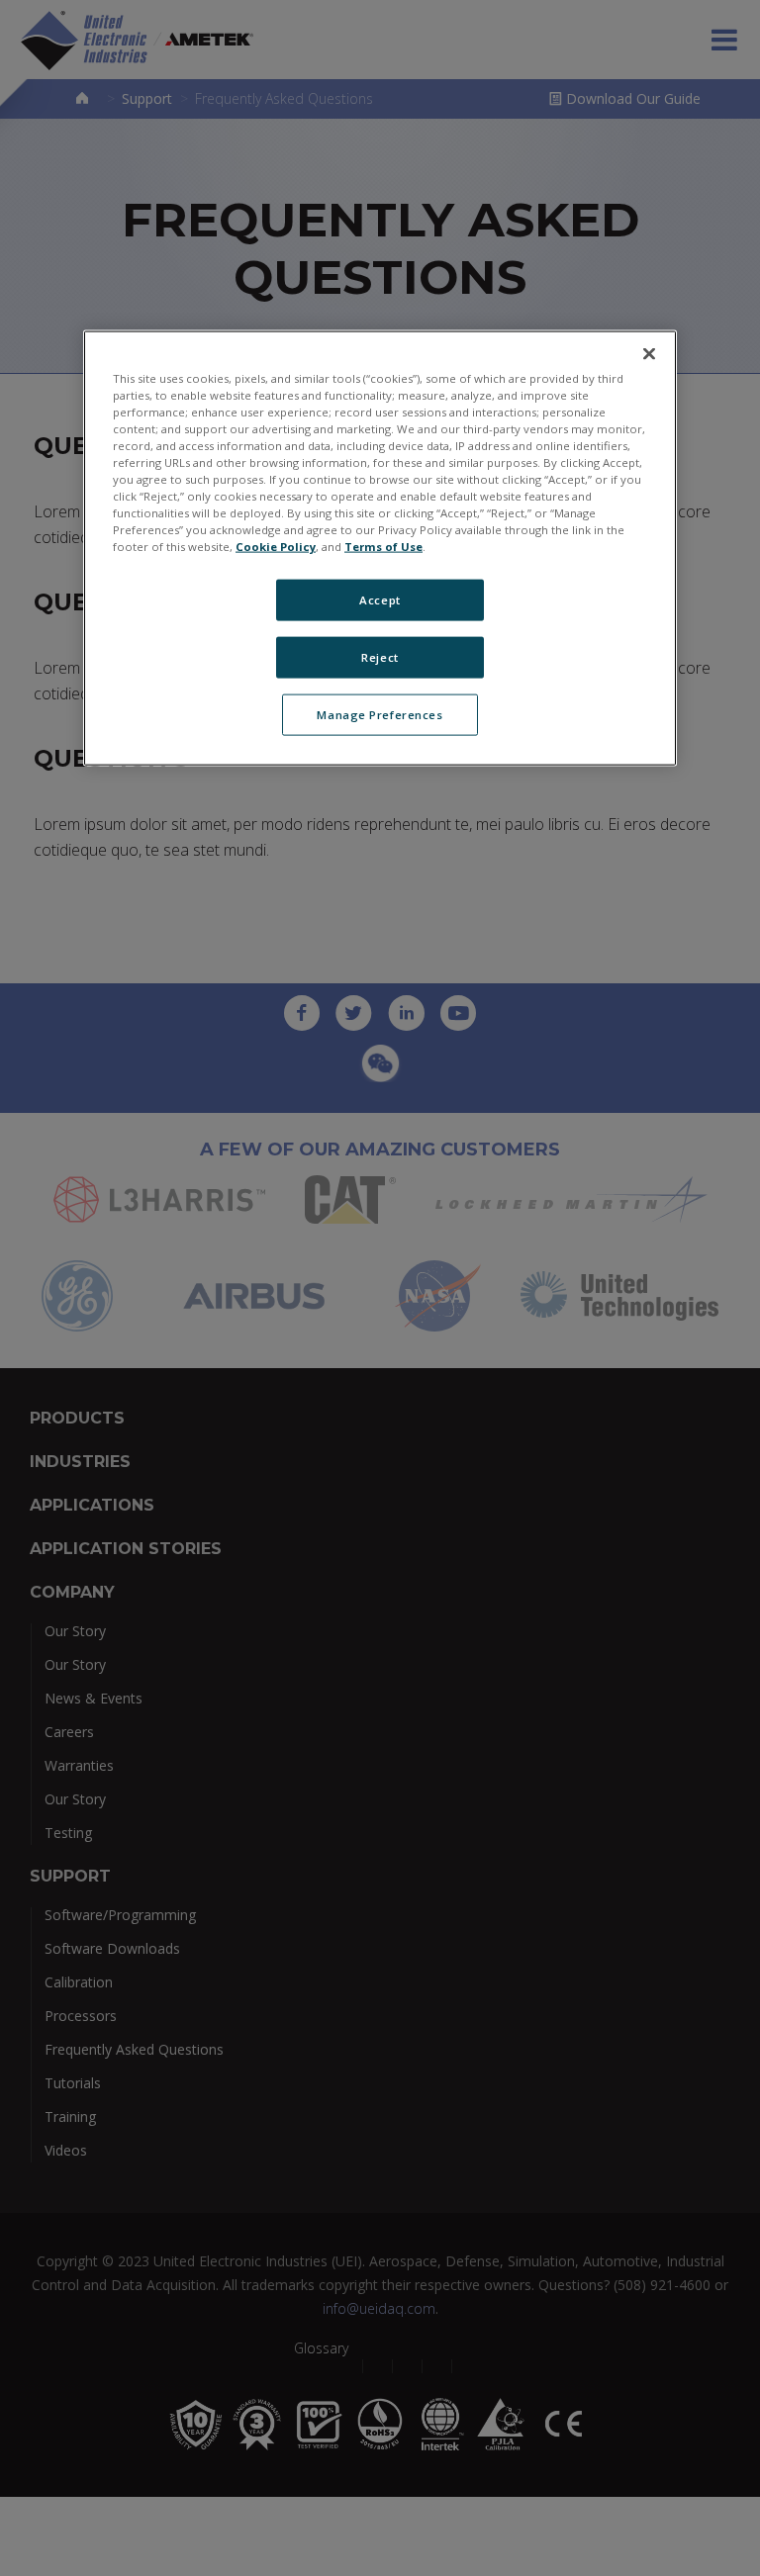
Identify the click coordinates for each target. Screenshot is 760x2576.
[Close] (649, 353)
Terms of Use (383, 547)
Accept (380, 600)
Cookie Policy (276, 547)
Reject (380, 657)
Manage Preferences (380, 715)
